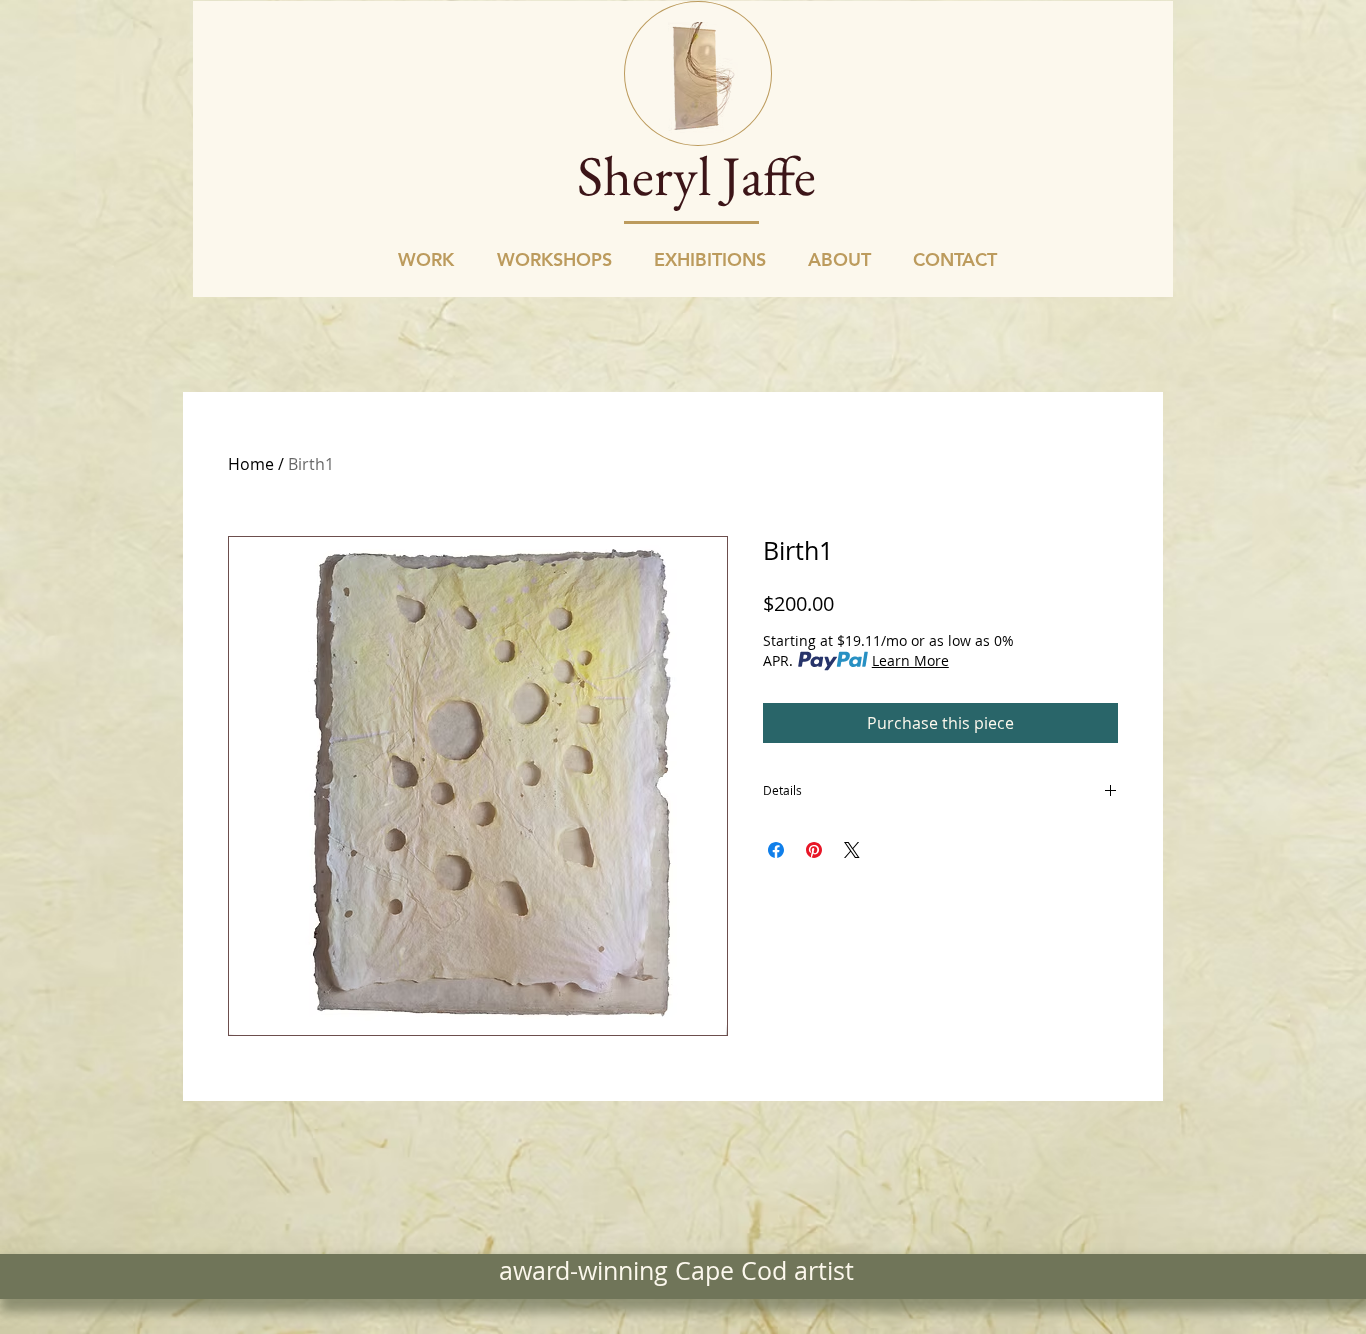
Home (251, 464)
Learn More (910, 660)
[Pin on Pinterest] (814, 850)
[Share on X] (852, 850)
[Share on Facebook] (776, 850)
